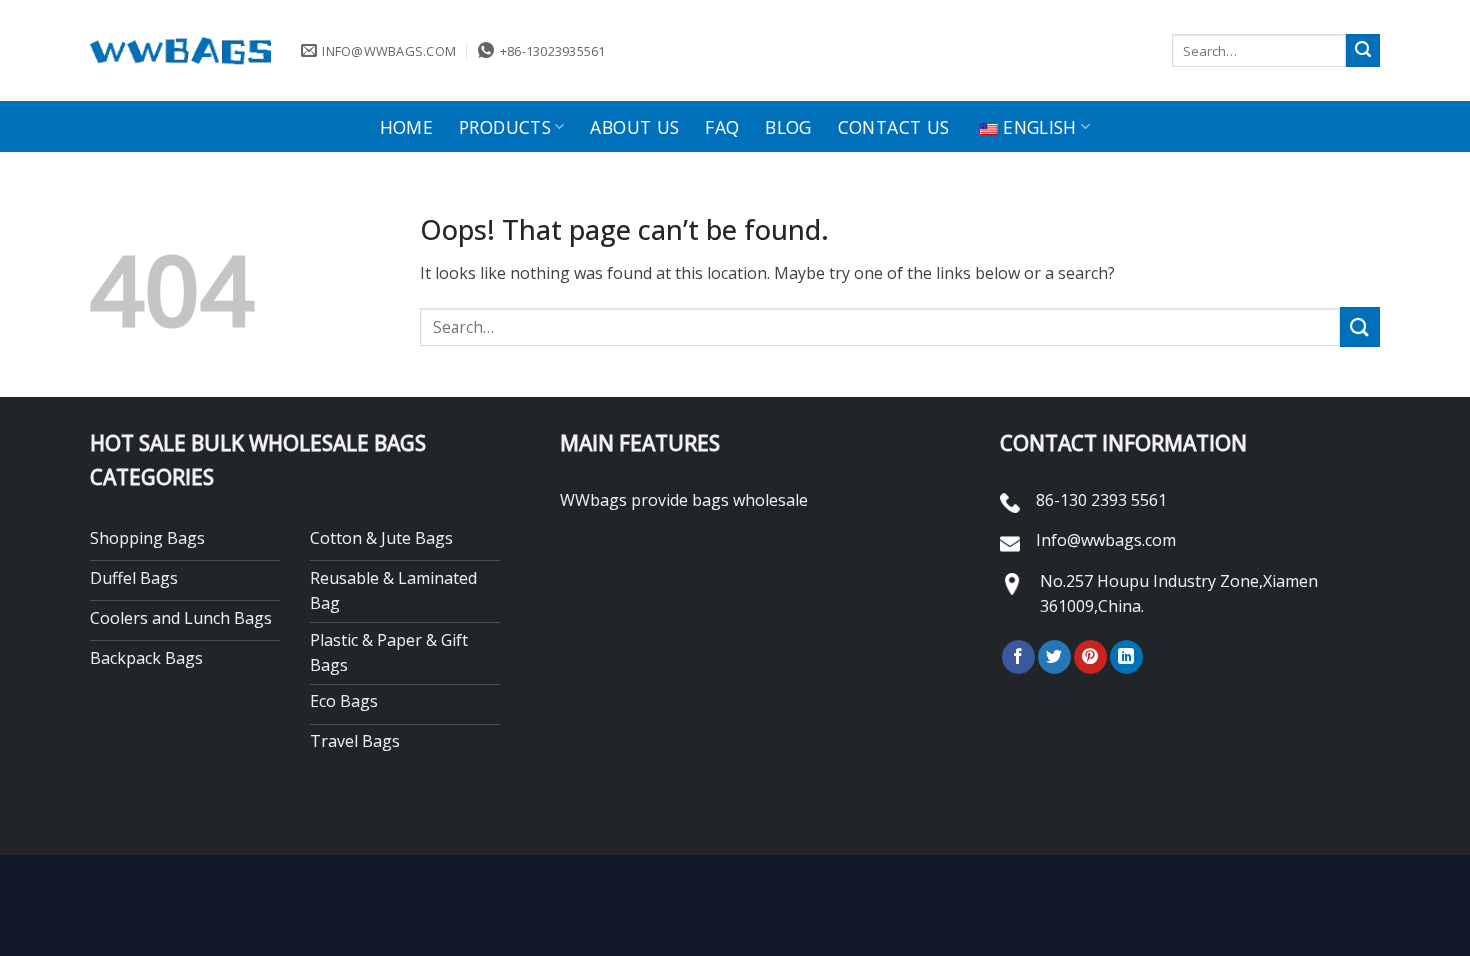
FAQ (722, 127)
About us (634, 127)
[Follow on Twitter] (1054, 657)
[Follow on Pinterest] (1090, 657)
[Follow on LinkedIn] (1126, 657)
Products (505, 127)
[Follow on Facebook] (1018, 657)
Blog (788, 127)
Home (406, 127)
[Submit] (1363, 51)
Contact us (894, 127)
